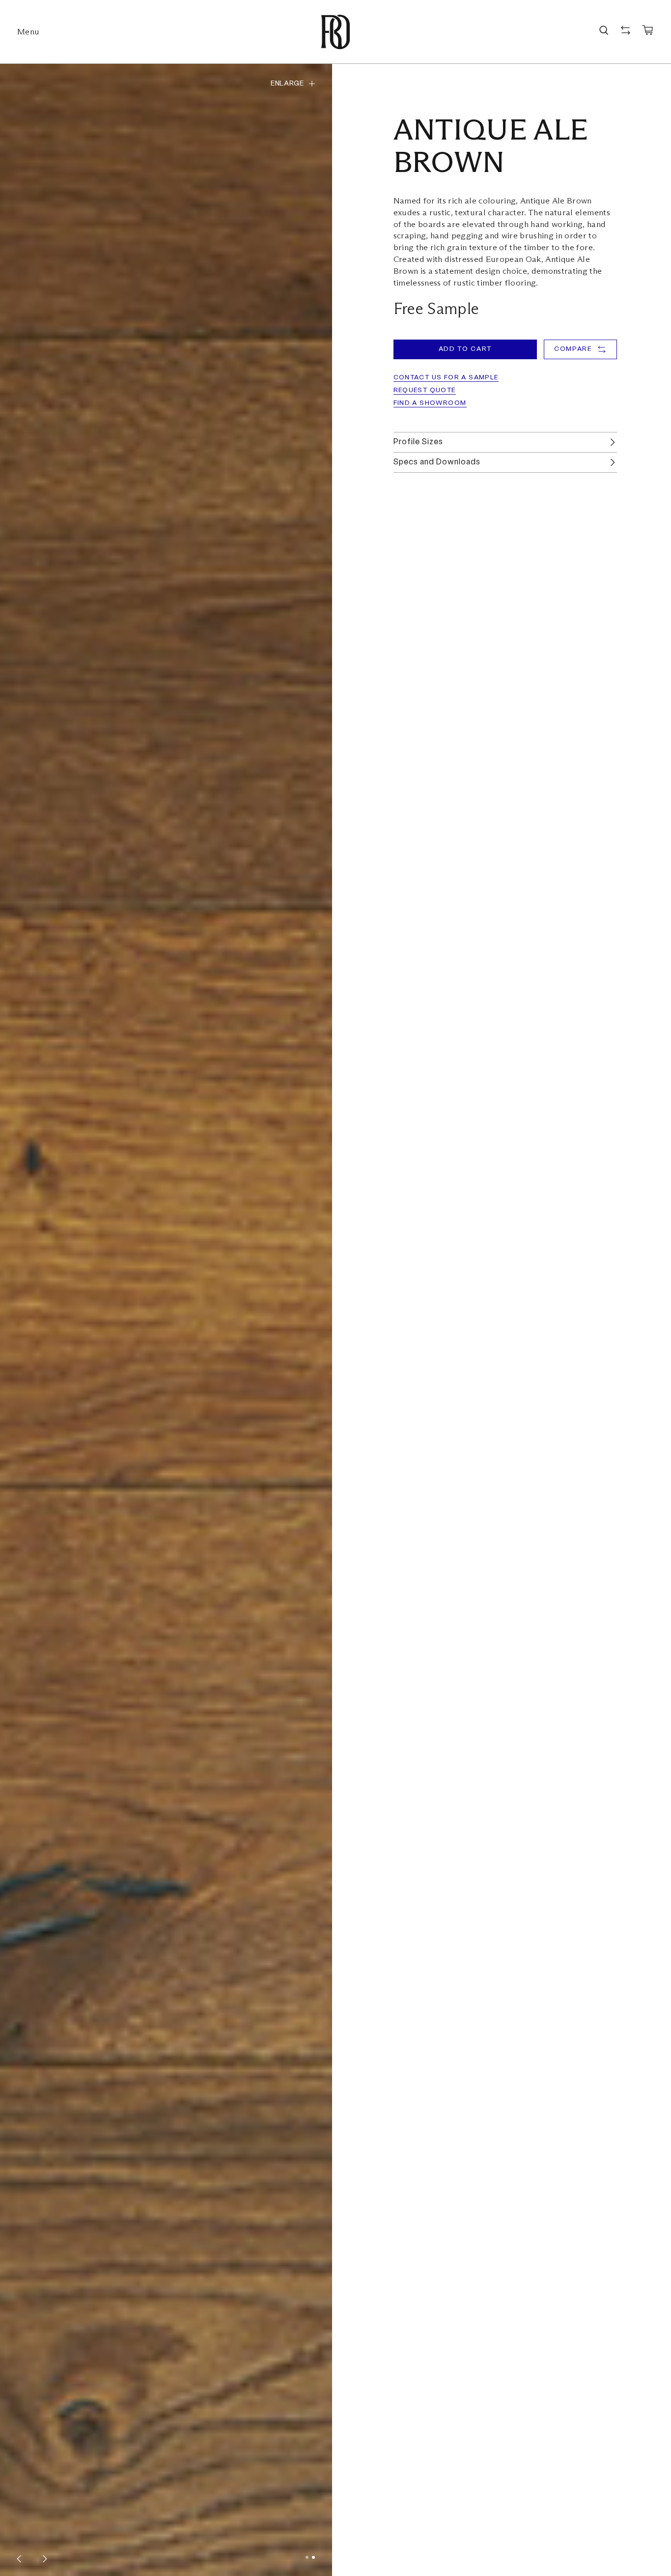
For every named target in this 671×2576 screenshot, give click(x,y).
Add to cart (465, 349)
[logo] (335, 32)
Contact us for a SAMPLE (446, 378)
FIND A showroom (430, 403)
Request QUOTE (425, 390)
